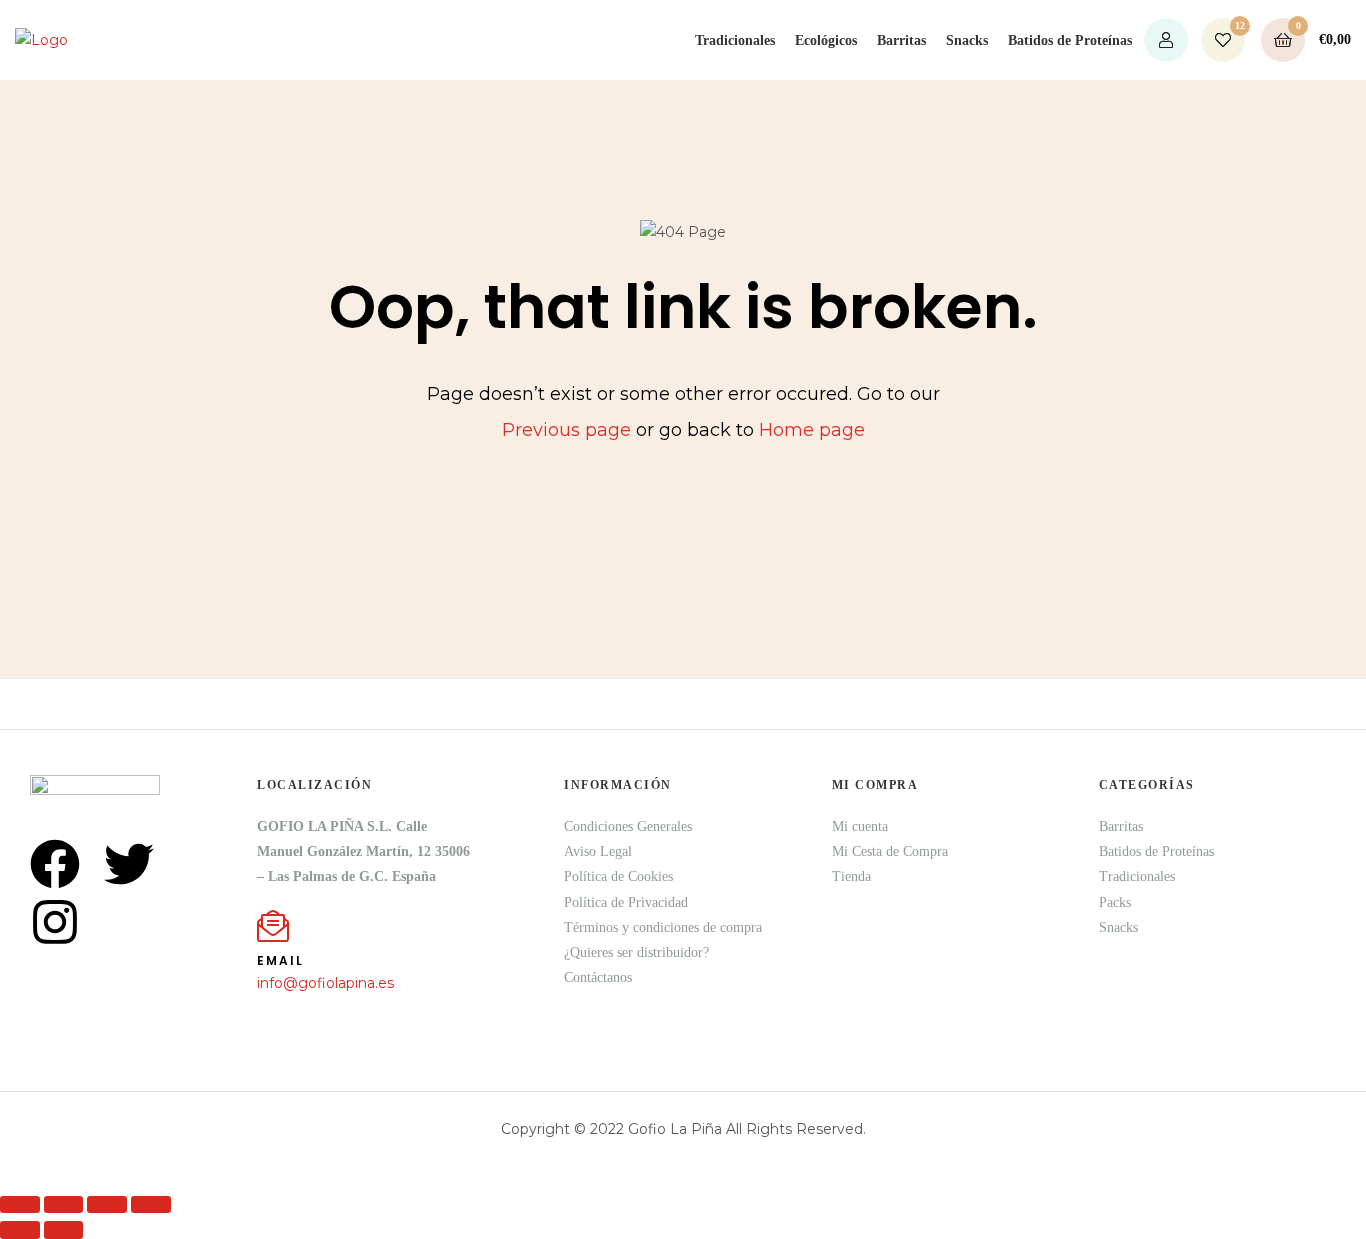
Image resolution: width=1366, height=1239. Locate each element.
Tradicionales (735, 40)
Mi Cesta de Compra (890, 851)
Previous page (566, 430)
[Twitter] (129, 864)
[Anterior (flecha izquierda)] (20, 1229)
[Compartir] (107, 1204)
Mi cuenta (860, 826)
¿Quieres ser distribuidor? (636, 952)
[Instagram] (55, 922)
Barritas (901, 40)
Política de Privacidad (626, 902)
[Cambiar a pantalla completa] (64, 1204)
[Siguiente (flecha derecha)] (64, 1229)
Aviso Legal (598, 851)
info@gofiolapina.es (325, 983)
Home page (812, 430)
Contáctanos (598, 977)
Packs (1115, 902)
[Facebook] (55, 864)
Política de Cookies (618, 876)
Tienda (851, 876)
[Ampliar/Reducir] (20, 1204)
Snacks (967, 40)
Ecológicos (826, 40)
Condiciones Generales (628, 826)
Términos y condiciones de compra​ (663, 927)
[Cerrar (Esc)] (151, 1204)
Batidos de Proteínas (1070, 40)
